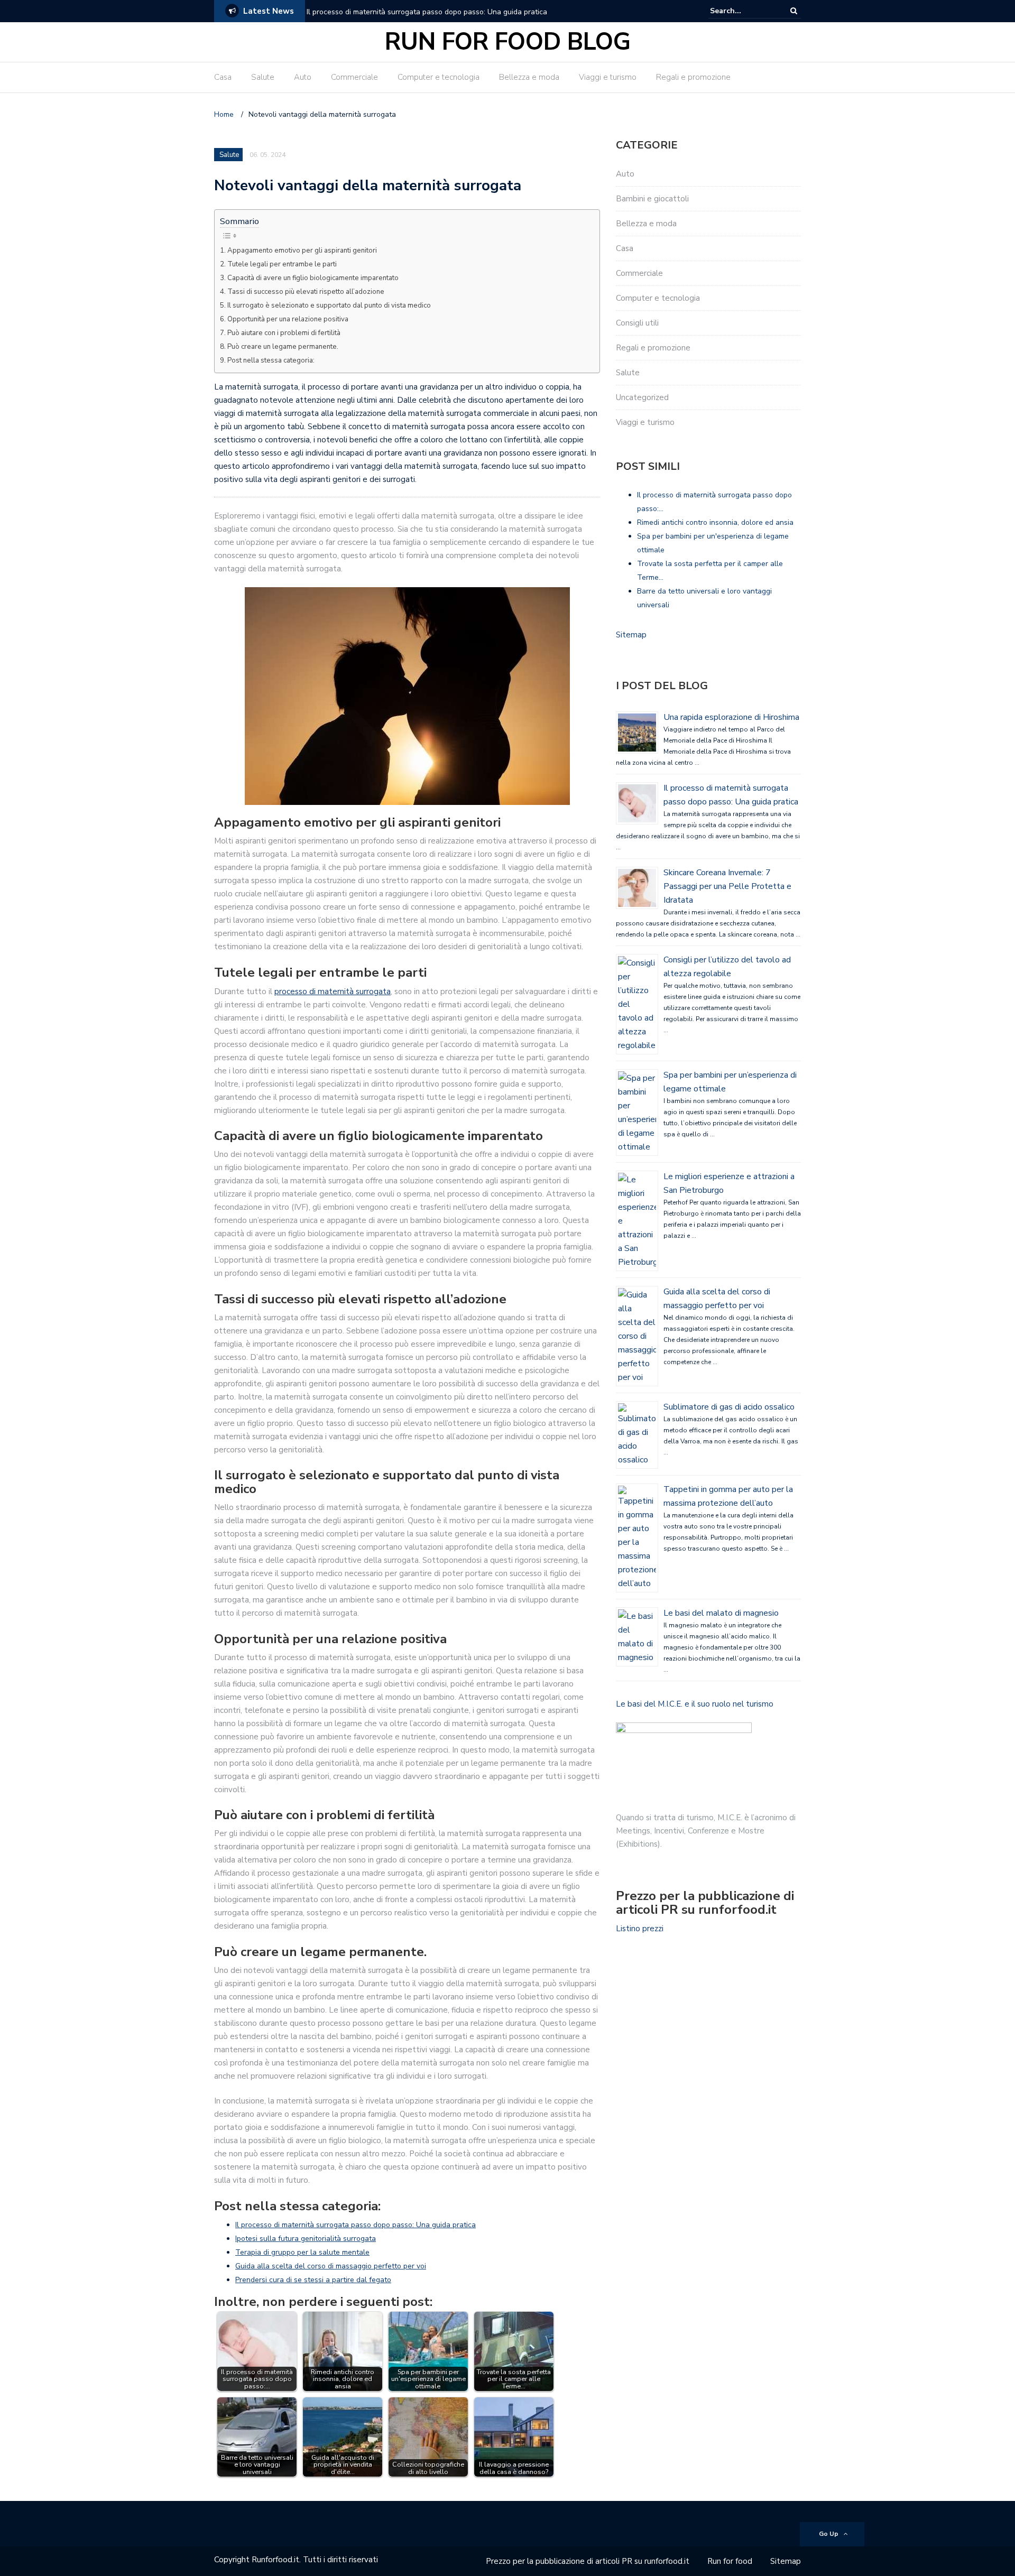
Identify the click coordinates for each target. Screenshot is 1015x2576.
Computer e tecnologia (439, 77)
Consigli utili (637, 323)
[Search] (794, 11)
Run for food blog (508, 42)
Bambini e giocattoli (652, 199)
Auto (303, 77)
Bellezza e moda (529, 77)
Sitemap (631, 635)
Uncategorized (642, 397)
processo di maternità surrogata (333, 992)
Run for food (730, 2561)
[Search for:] (742, 11)
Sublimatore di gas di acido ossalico (729, 1407)
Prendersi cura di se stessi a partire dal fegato (313, 2280)
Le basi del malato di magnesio (721, 1613)
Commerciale (354, 77)
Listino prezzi (640, 1929)
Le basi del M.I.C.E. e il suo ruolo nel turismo (695, 1704)
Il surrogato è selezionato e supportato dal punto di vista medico (329, 305)
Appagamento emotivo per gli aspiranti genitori (302, 251)
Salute (263, 77)
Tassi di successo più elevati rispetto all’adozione (306, 292)
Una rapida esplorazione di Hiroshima (731, 717)
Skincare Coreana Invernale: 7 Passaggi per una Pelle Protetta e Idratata (727, 886)
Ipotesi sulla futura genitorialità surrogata (306, 2239)
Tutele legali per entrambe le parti (282, 264)
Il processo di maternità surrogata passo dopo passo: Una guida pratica (427, 12)
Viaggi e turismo (608, 77)
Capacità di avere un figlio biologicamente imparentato (313, 278)
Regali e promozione (693, 77)
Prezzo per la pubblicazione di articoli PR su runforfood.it (588, 2561)
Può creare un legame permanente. (283, 347)
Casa (223, 77)
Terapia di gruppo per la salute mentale (302, 2252)
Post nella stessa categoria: (271, 360)
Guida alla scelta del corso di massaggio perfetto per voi (331, 2266)
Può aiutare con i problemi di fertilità (284, 333)
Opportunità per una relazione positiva (288, 319)
